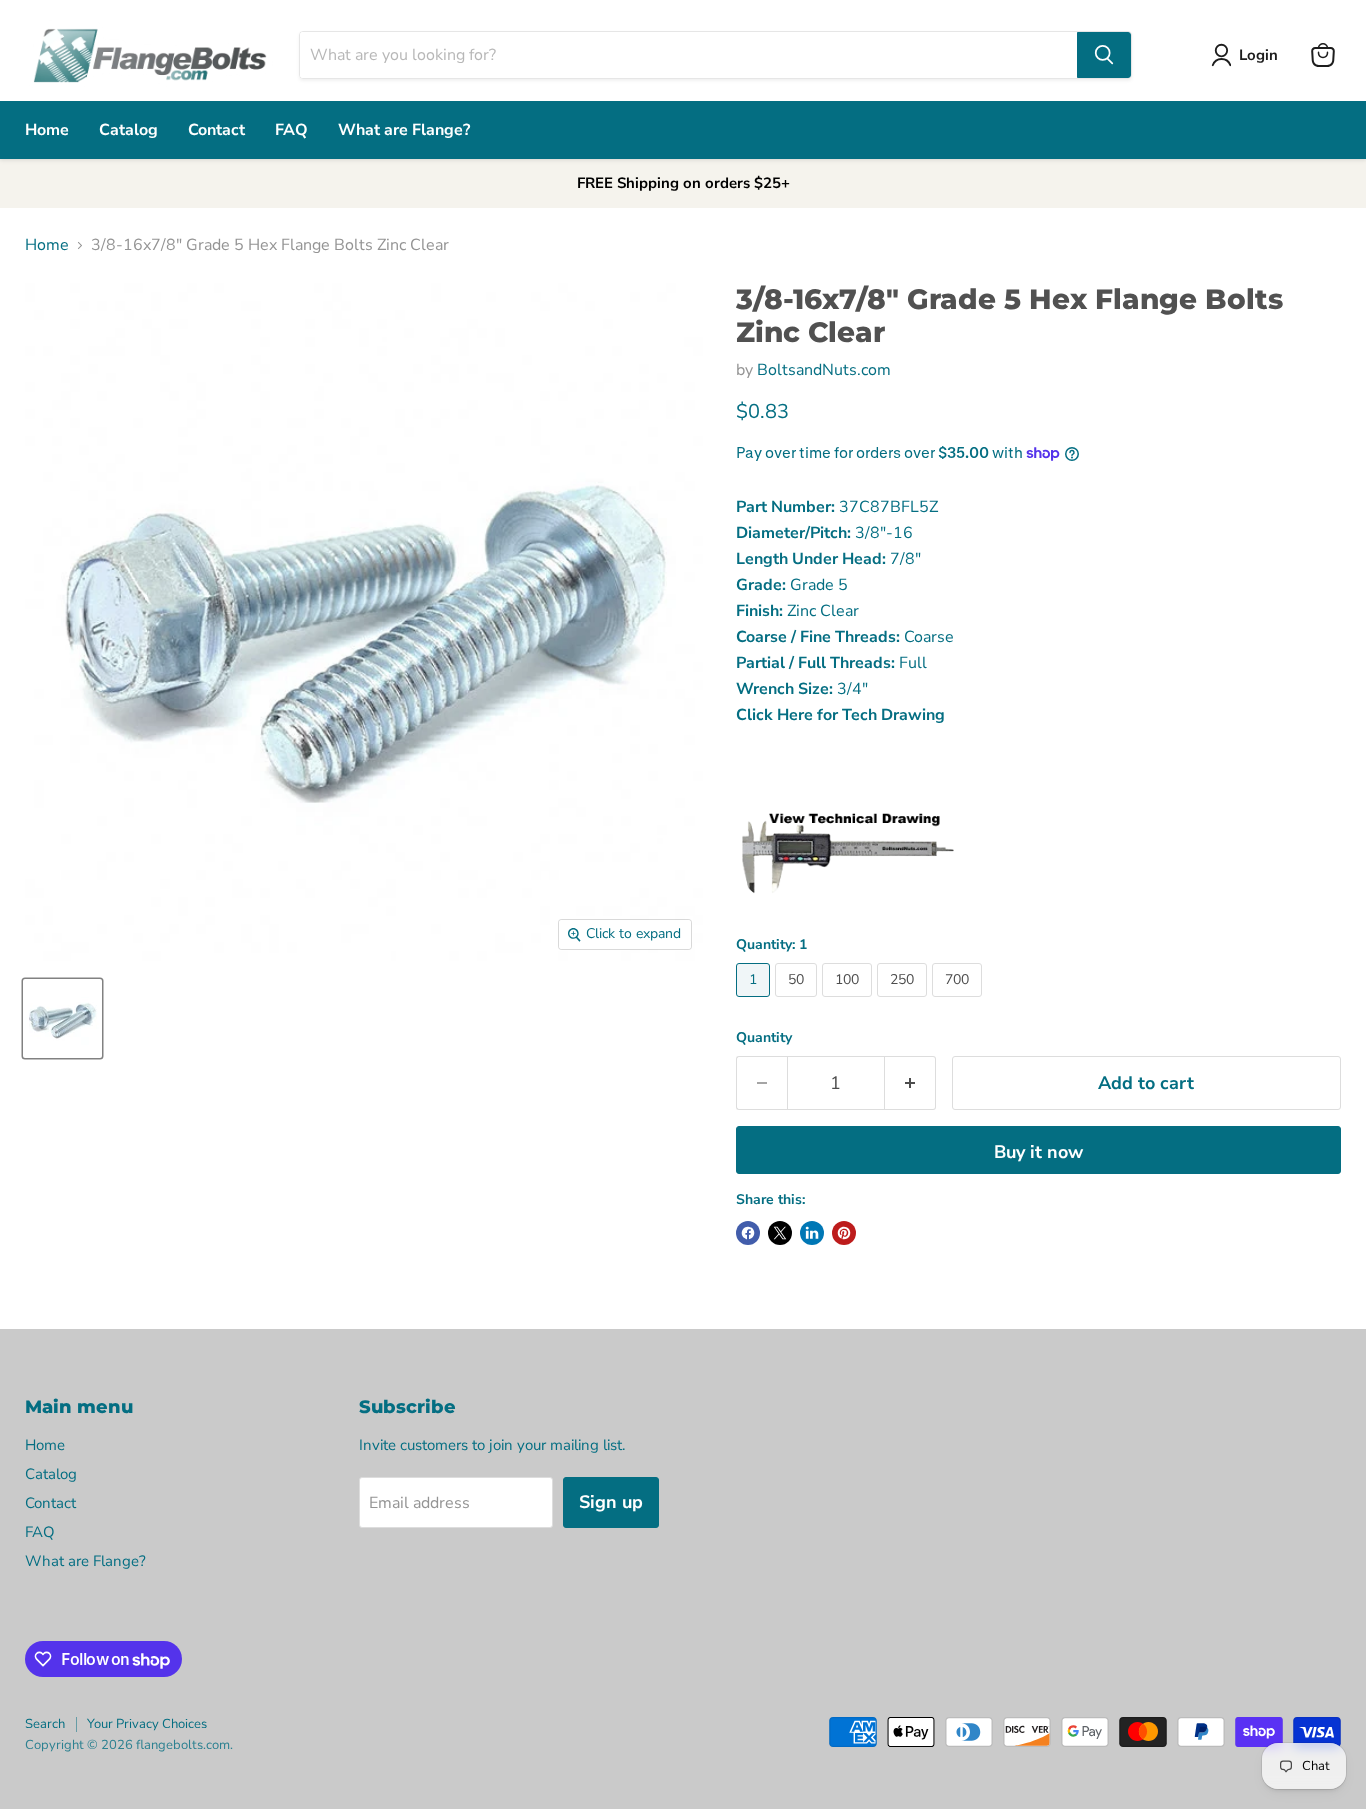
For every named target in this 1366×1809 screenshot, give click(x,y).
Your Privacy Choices (147, 1724)
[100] (849, 1002)
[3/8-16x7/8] (62, 1018)
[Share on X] (780, 1233)
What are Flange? (404, 130)
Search (45, 1724)
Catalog (128, 130)
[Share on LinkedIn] (812, 1233)
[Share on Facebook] (748, 1233)
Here (795, 715)
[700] (959, 1002)
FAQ (291, 130)
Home (47, 130)
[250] (904, 1002)
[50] (798, 1002)
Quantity (764, 1038)
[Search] (1104, 55)
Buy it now (1038, 1152)
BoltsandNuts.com (824, 370)
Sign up (611, 1502)
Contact (216, 130)
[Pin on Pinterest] (844, 1233)
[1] (755, 1002)
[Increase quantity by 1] (910, 1083)
